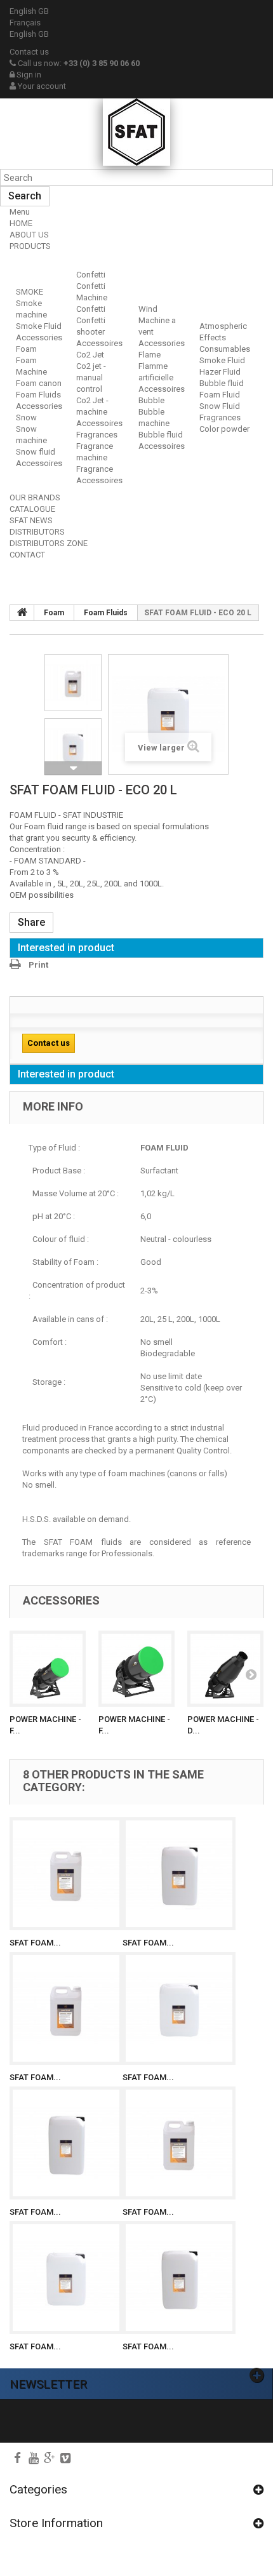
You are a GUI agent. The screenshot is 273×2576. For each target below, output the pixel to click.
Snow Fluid (220, 406)
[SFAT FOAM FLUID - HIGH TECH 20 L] (66, 2278)
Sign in (28, 75)
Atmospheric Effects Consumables (225, 337)
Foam (26, 349)
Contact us (29, 52)
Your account (41, 86)
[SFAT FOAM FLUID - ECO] (73, 683)
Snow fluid (36, 452)
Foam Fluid (220, 395)
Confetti (91, 275)
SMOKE (30, 292)
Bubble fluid (161, 435)
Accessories (39, 337)
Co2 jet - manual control (91, 377)
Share (31, 922)
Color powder (224, 429)
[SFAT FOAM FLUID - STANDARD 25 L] (66, 2143)
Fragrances (97, 435)
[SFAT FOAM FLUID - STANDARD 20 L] (179, 2008)
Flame (150, 355)
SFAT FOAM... (35, 1943)
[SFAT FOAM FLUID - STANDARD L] (66, 2008)
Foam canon (39, 383)
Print (38, 965)
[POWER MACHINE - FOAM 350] (48, 1669)
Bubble (151, 400)
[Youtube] (34, 2458)
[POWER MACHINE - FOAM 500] (136, 1669)
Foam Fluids (38, 395)
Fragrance (95, 469)
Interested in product (66, 948)
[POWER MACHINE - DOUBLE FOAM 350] (225, 1669)
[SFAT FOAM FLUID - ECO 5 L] (66, 1874)
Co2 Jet (90, 355)
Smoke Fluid (39, 326)
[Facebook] (17, 2458)
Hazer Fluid (220, 372)
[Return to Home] (22, 613)
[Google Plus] (50, 2458)
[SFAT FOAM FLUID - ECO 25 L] (179, 1874)
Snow (26, 417)
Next (73, 768)
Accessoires (39, 463)
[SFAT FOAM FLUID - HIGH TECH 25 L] (179, 2278)
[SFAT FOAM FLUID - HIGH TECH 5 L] (179, 2143)
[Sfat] (136, 132)
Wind (148, 309)
